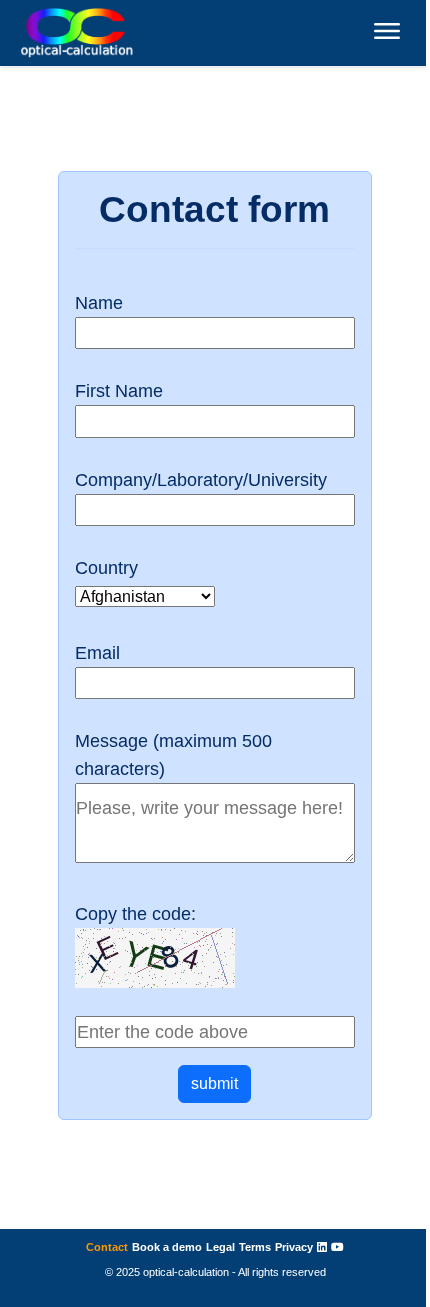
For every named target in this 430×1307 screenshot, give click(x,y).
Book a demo (167, 1247)
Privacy (294, 1247)
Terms (255, 1247)
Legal (220, 1247)
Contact (107, 1247)
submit (214, 1083)
